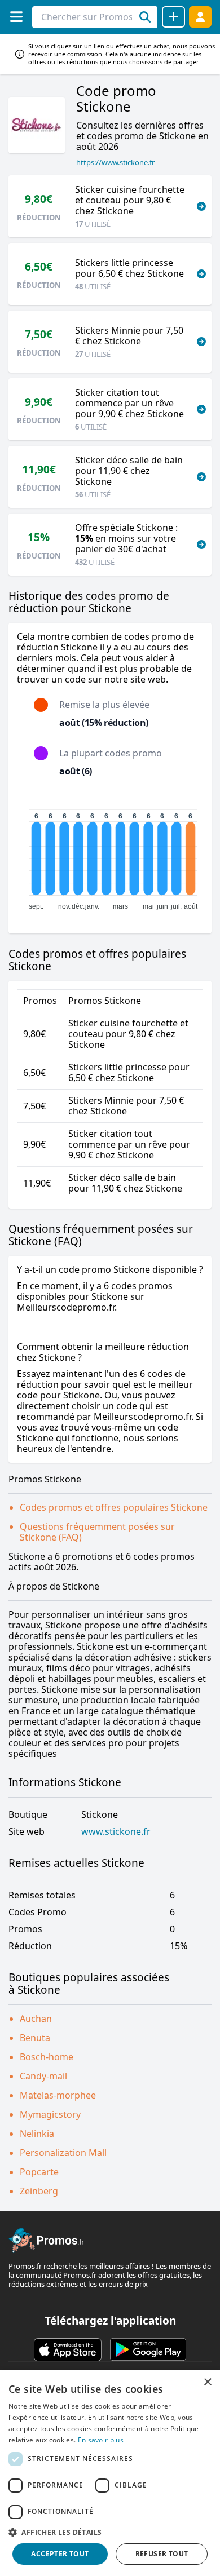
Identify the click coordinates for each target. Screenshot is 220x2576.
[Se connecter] (200, 17)
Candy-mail (43, 2076)
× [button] (207, 2382)
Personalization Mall (63, 2153)
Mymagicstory (50, 2114)
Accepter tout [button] (60, 2554)
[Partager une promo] (173, 17)
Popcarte (39, 2172)
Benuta (35, 2038)
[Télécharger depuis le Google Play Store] (148, 2349)
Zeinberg (39, 2191)
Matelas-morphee (58, 2095)
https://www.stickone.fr (115, 162)
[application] (110, 855)
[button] (110, 2532)
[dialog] (110, 2473)
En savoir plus (101, 2440)
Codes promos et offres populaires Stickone (114, 1507)
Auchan (36, 2019)
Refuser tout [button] (162, 2554)
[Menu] (16, 17)
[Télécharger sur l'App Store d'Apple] (68, 2349)
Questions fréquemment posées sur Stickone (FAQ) (97, 1532)
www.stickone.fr (116, 1832)
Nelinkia (37, 2134)
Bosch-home (47, 2057)
